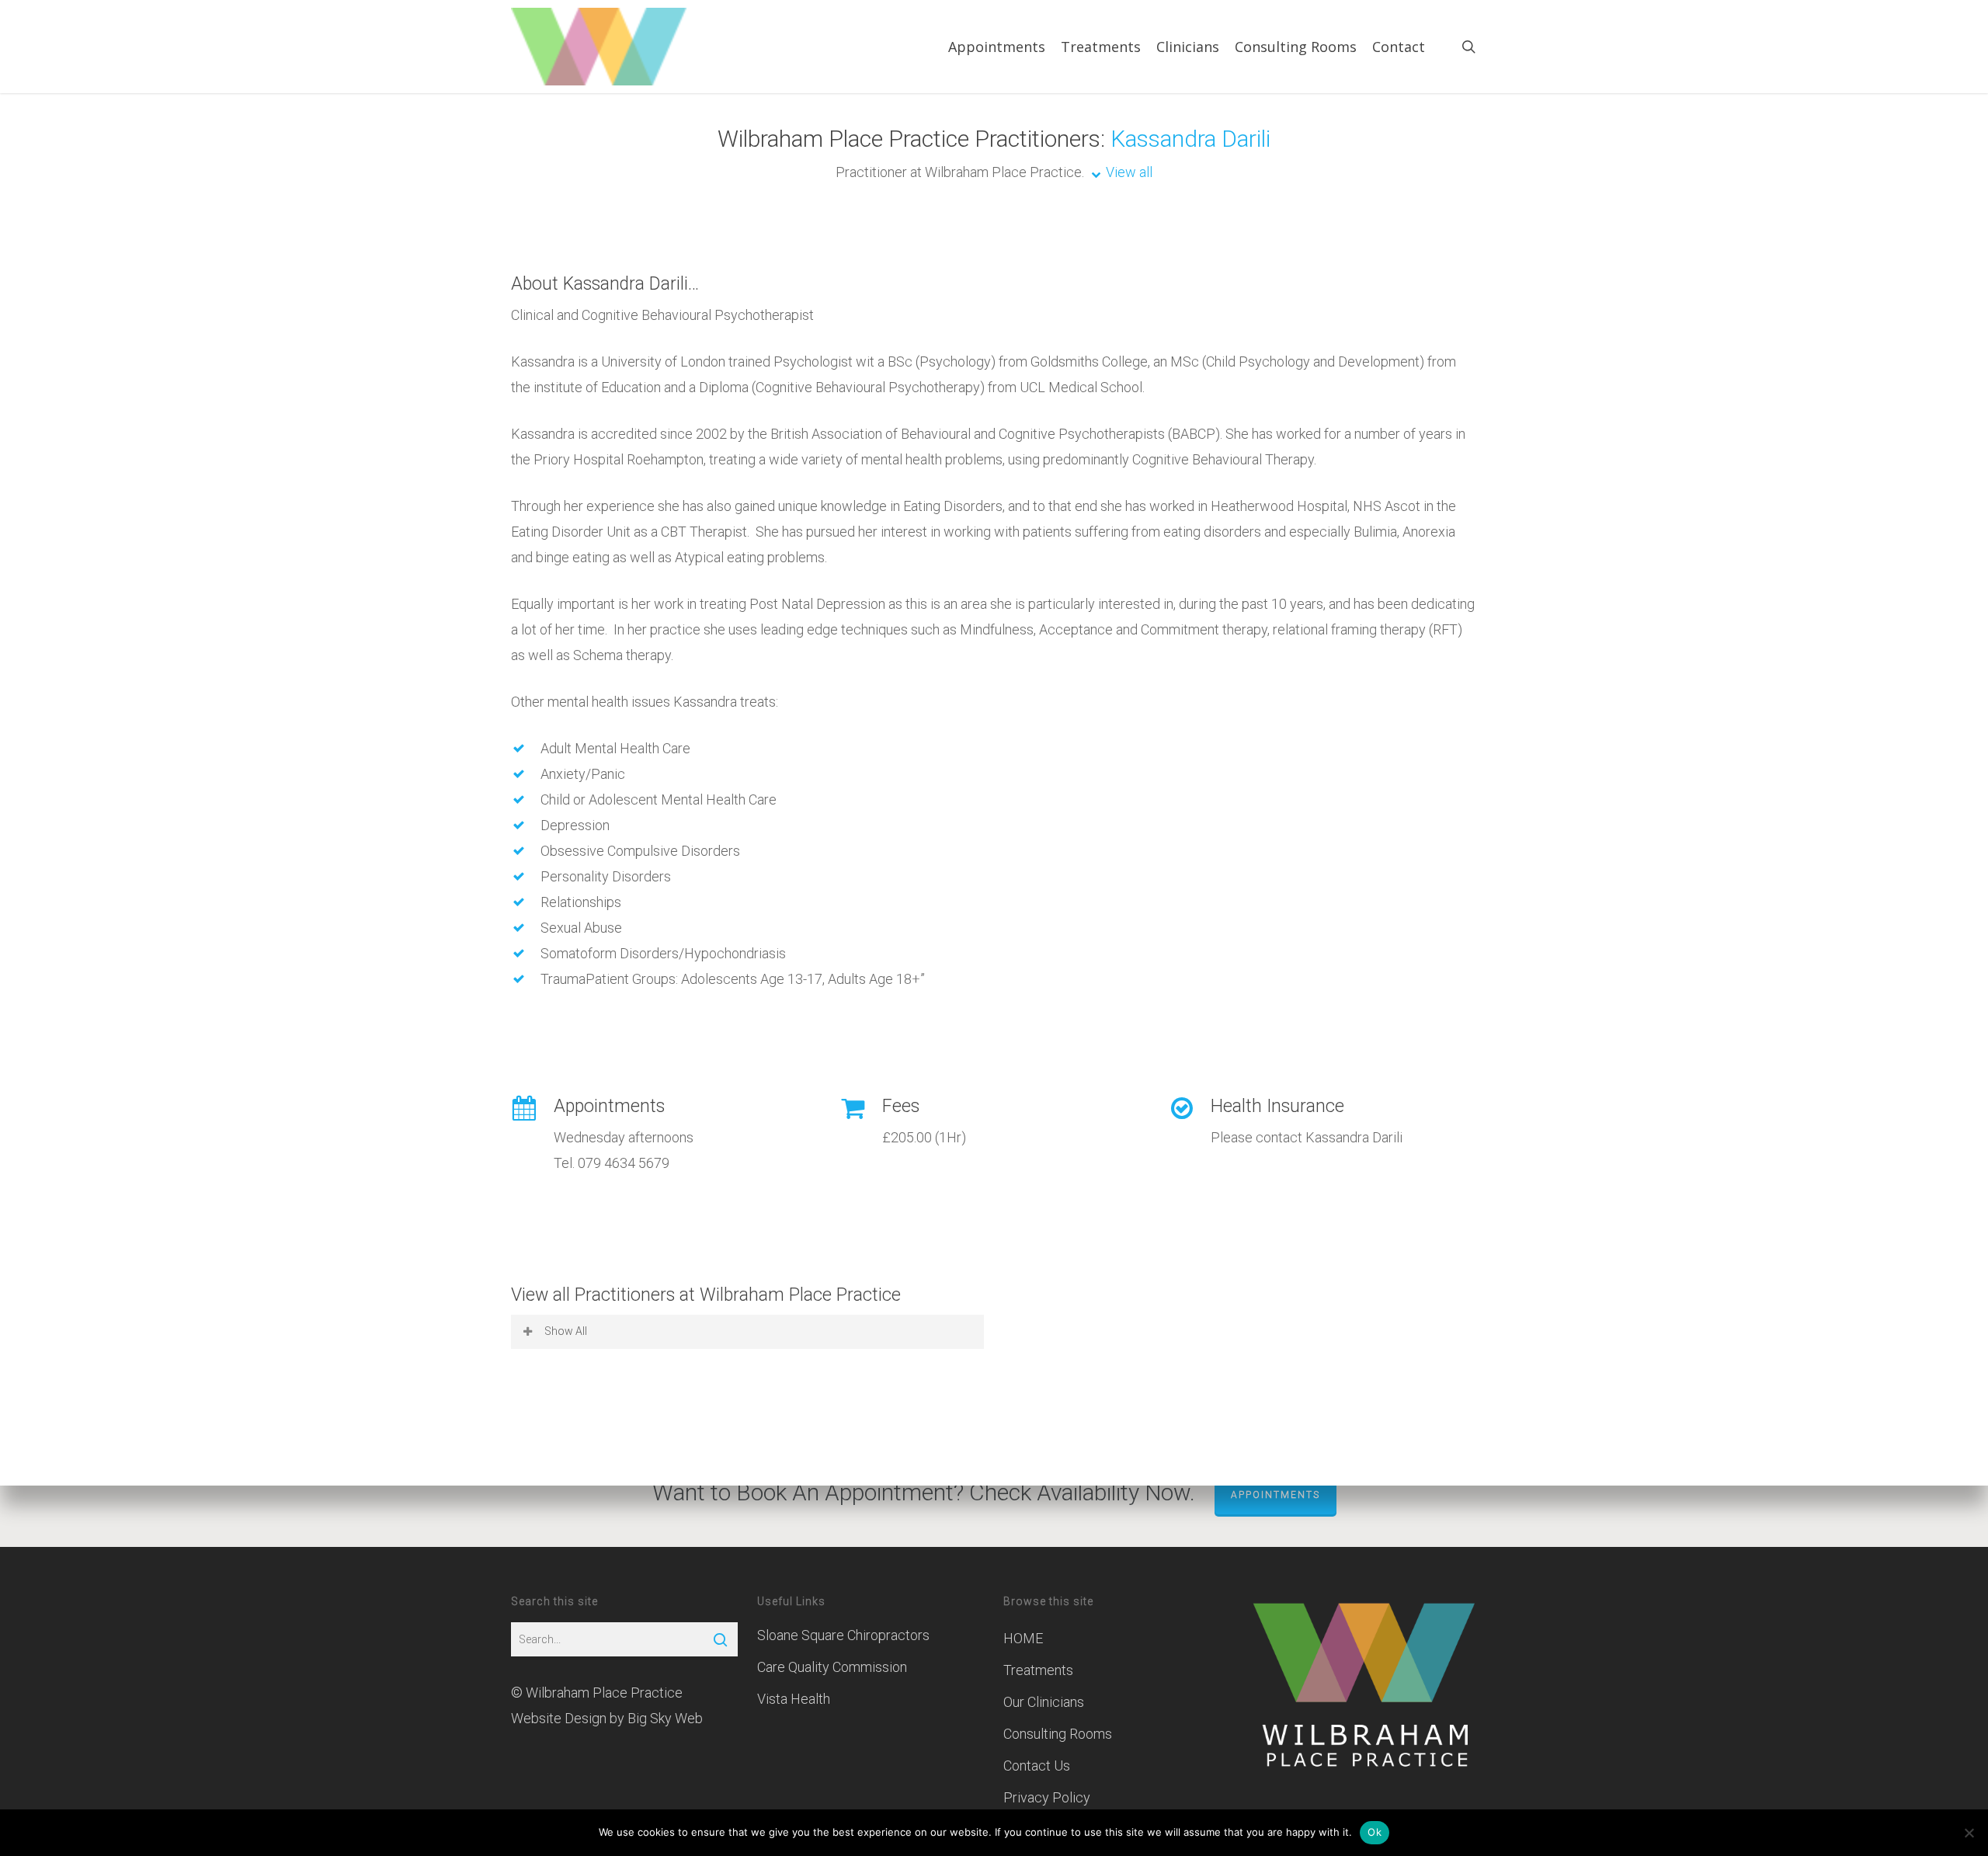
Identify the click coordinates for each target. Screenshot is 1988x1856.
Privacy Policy (1047, 1797)
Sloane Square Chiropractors (843, 1635)
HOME (1023, 1638)
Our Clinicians (1044, 1702)
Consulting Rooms (1058, 1734)
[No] (1969, 1833)
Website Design (559, 1718)
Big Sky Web (665, 1718)
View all (1129, 172)
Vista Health (794, 1699)
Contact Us (1037, 1766)
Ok (1375, 1832)
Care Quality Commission (832, 1667)
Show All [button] (566, 1331)
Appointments (1276, 1495)
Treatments (1038, 1670)
